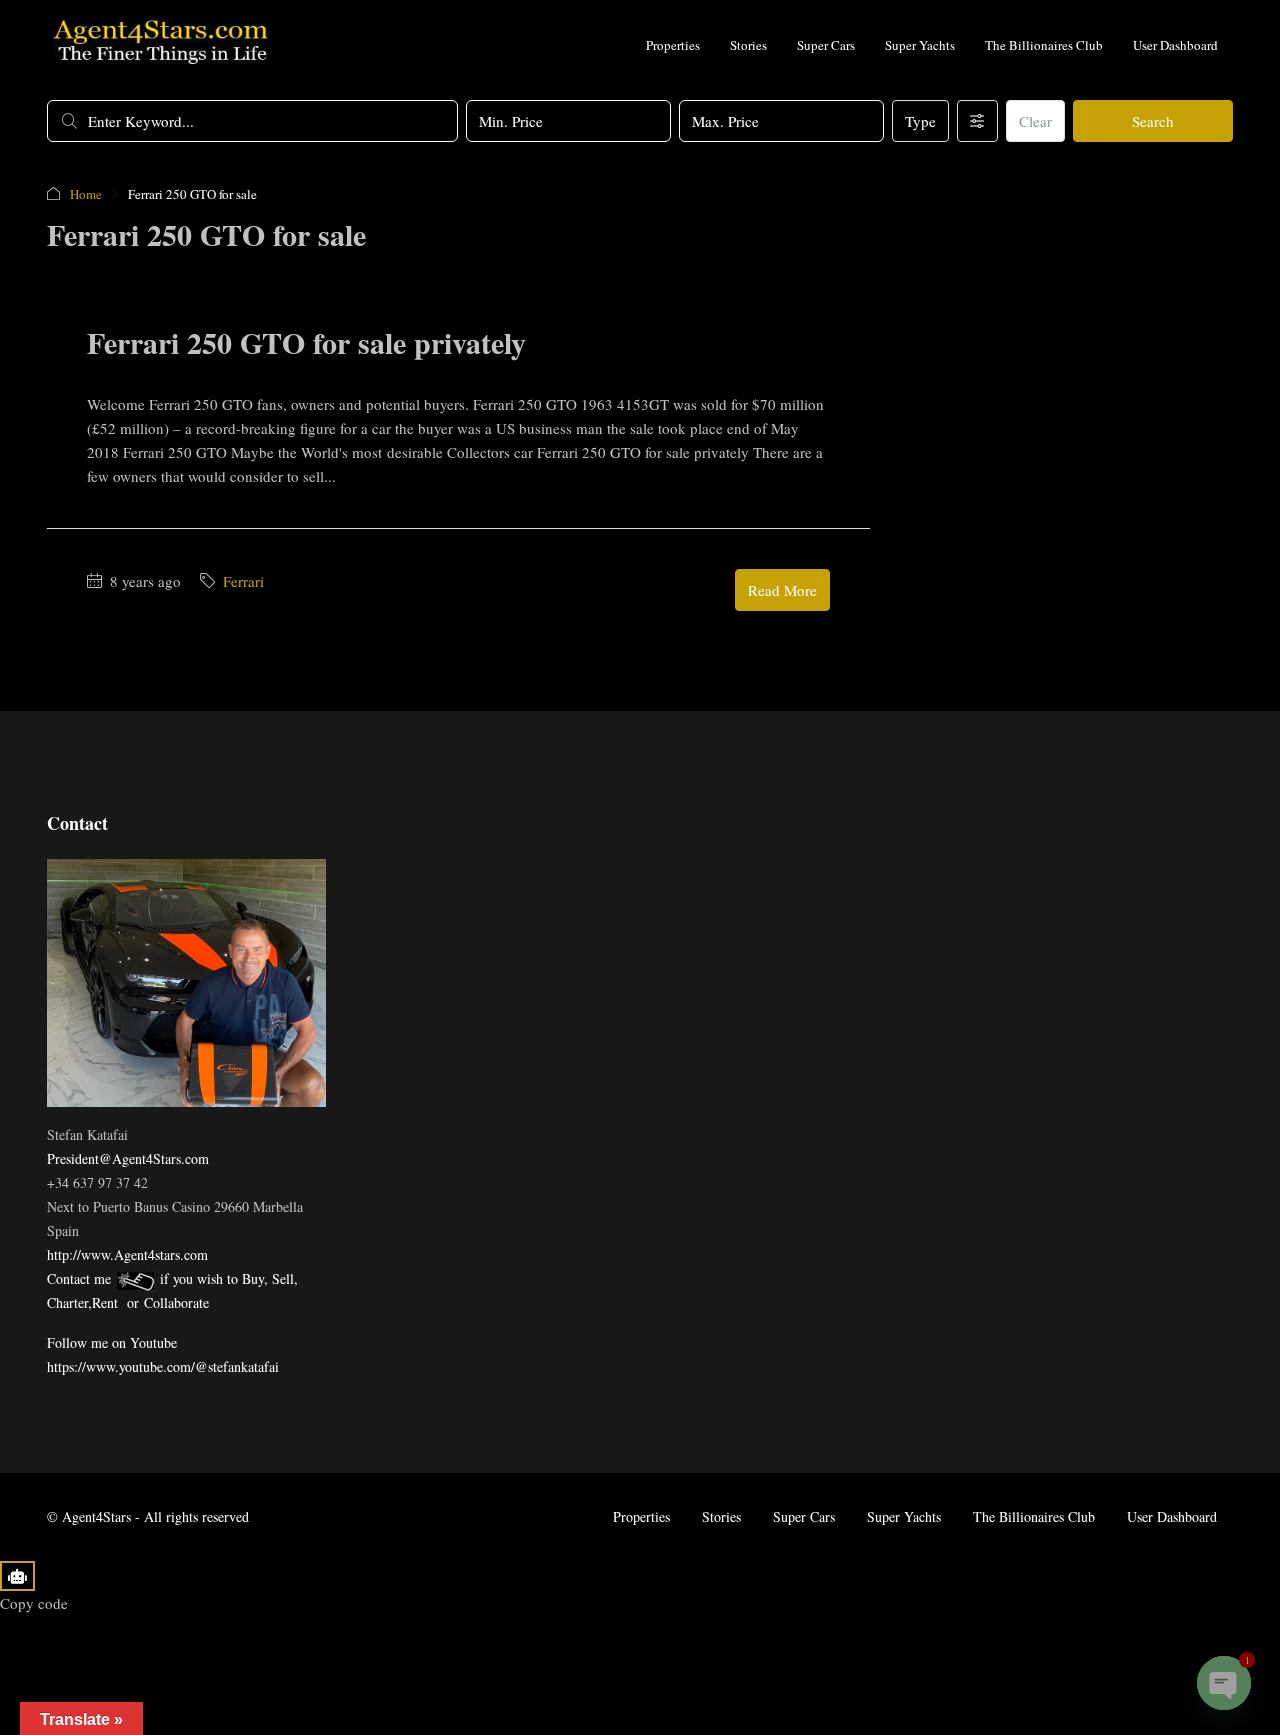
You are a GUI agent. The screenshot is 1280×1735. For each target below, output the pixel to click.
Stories (748, 45)
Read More (782, 590)
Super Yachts (920, 45)
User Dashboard (1175, 45)
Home (86, 194)
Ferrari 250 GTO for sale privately (306, 342)
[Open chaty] (1224, 1683)
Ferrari (243, 581)
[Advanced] (977, 121)
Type (920, 121)
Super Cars (826, 45)
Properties (673, 45)
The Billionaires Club (1044, 45)
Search (1153, 121)
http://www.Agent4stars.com (127, 1254)
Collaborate (176, 1302)
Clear (1035, 121)
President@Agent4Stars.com (128, 1158)
